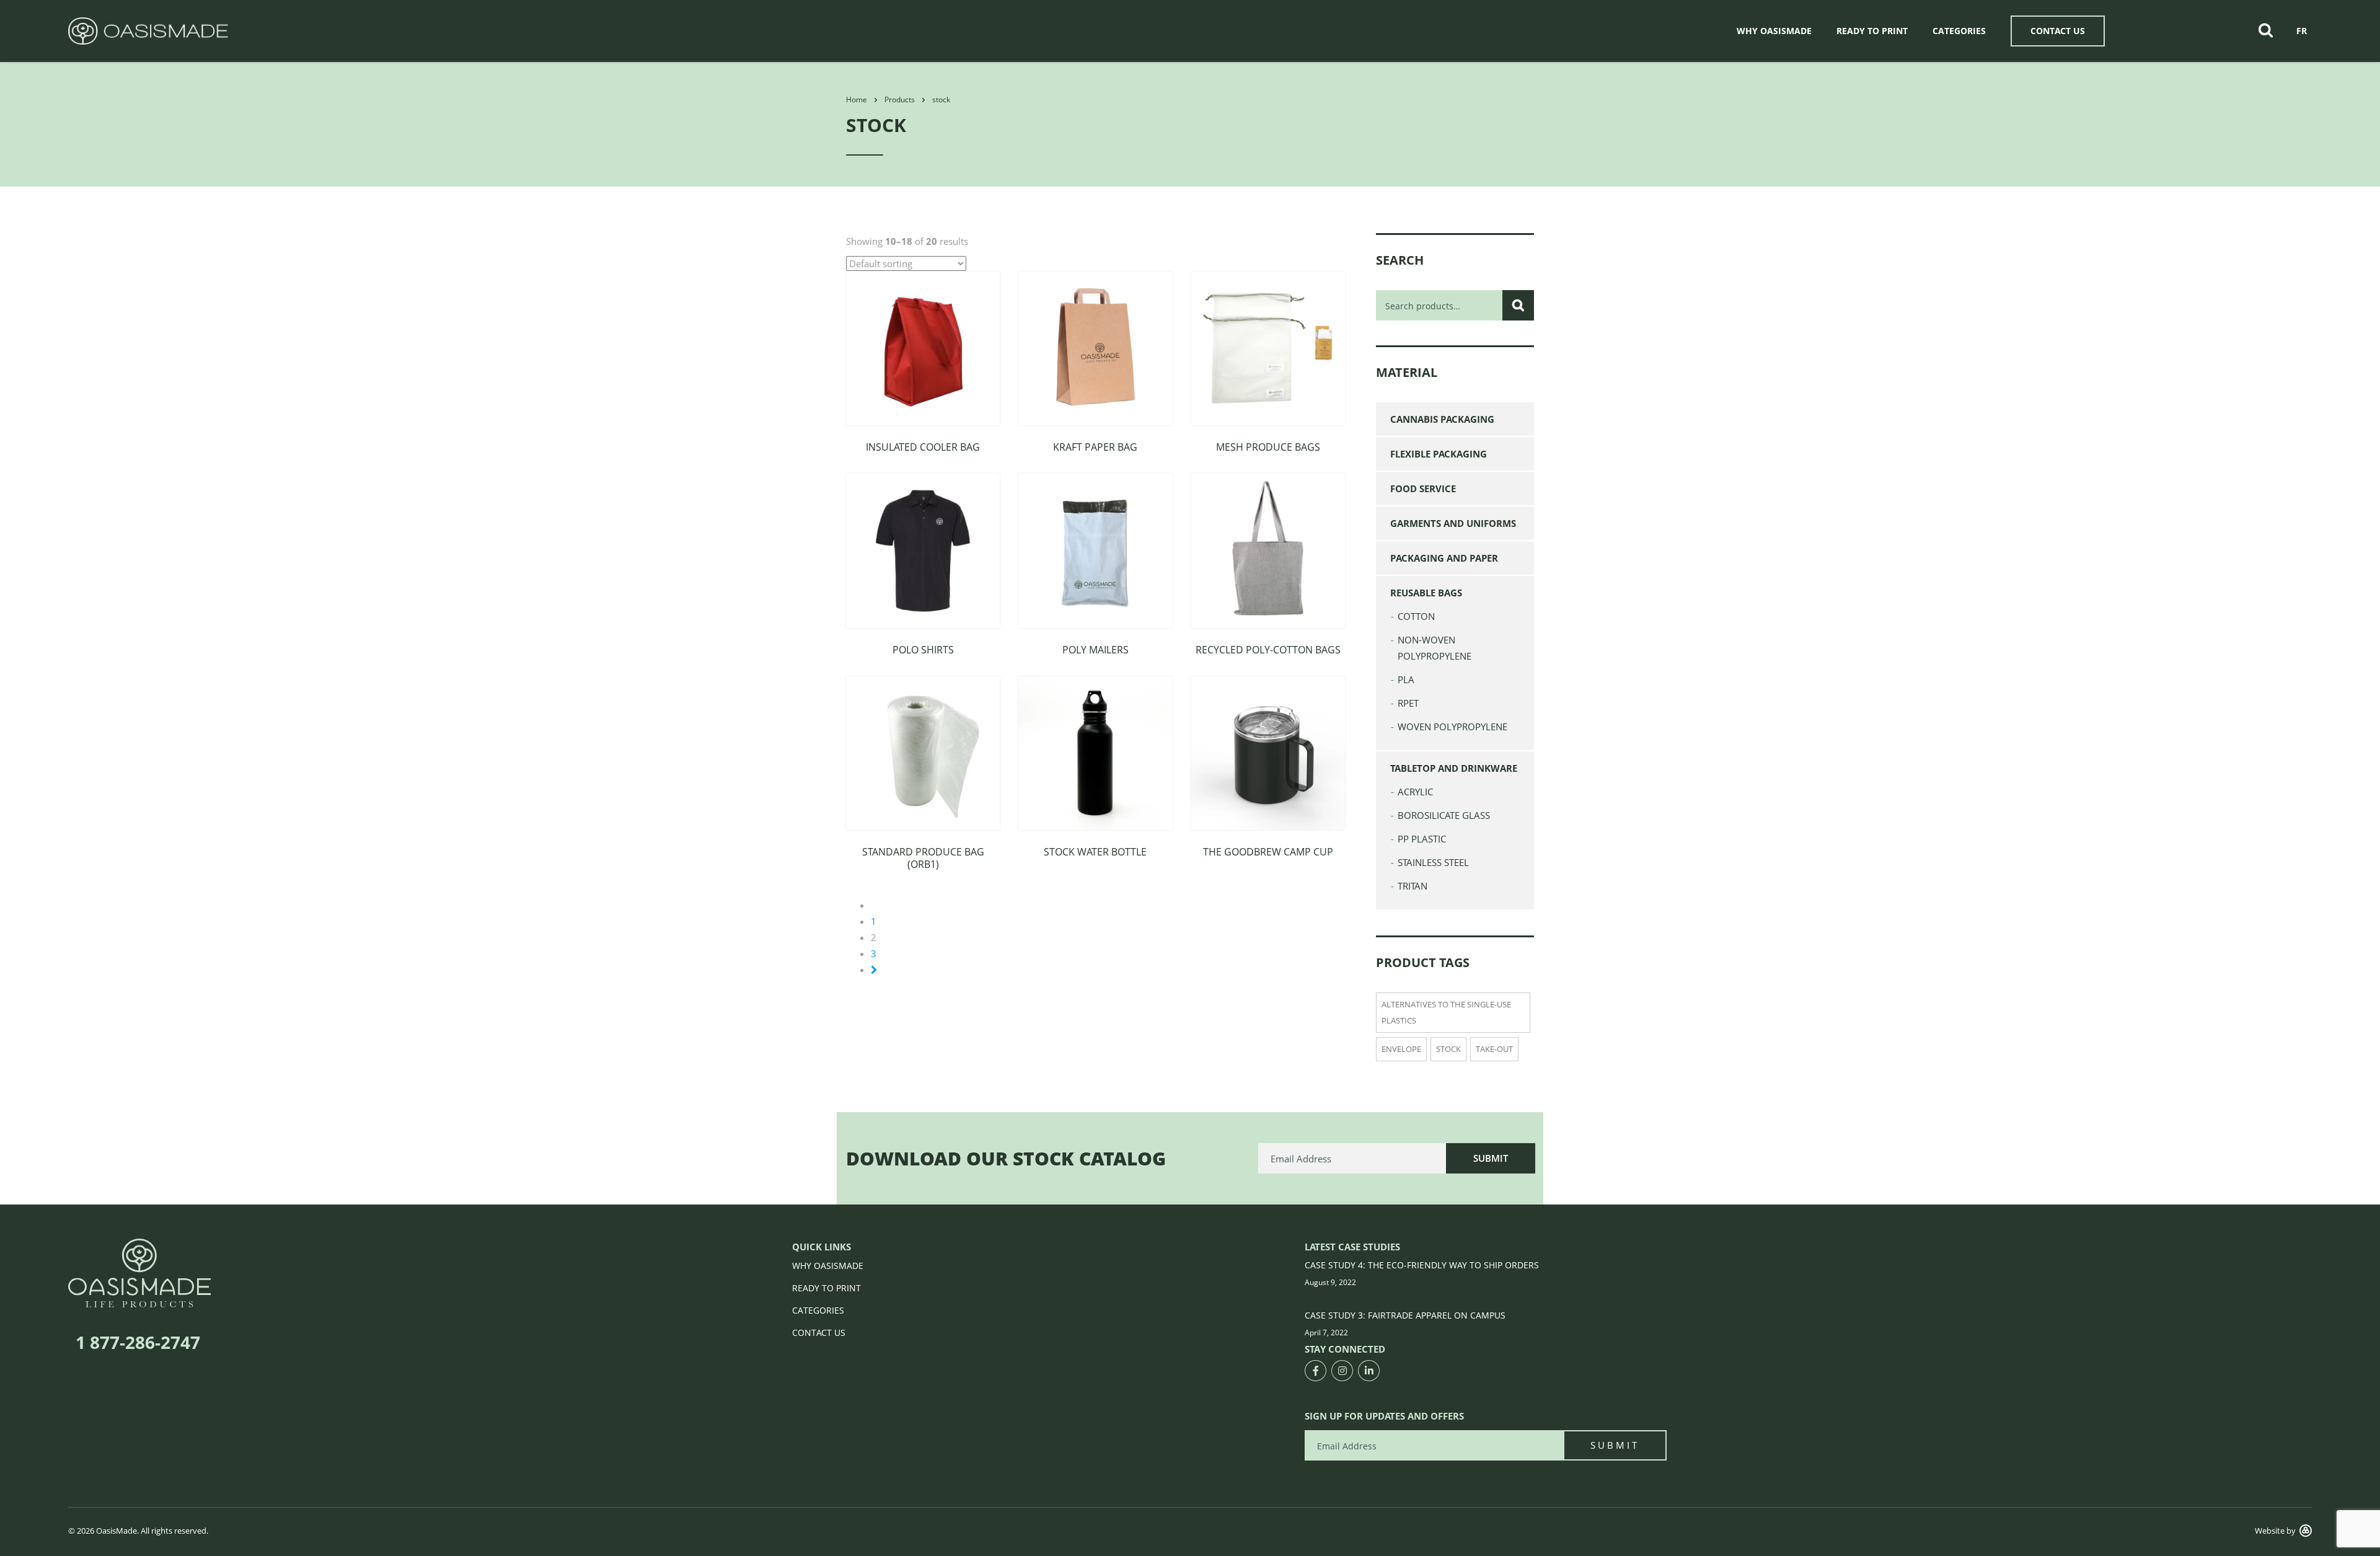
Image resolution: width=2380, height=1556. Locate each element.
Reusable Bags (1426, 593)
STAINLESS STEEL (1433, 862)
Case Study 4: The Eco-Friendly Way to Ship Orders (1422, 1265)
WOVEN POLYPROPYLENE (1452, 727)
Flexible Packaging (1439, 454)
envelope (1401, 1049)
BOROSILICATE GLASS (1444, 815)
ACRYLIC (1415, 792)
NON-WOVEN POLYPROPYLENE (1435, 648)
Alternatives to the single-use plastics (1446, 1012)
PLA (1406, 679)
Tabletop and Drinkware (1454, 768)
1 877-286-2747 (138, 1342)
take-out (1494, 1049)
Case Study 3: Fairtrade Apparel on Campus (1405, 1315)
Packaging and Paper (1444, 558)
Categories (1959, 31)
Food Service (1423, 488)
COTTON (1416, 616)
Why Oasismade (1774, 31)
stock (1448, 1049)
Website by (2275, 1531)
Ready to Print (1872, 31)
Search (1518, 305)
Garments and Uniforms (1453, 523)
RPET (1408, 703)
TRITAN (1413, 886)
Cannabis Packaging (1442, 419)
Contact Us (2058, 31)
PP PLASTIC (1422, 839)
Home (857, 99)
